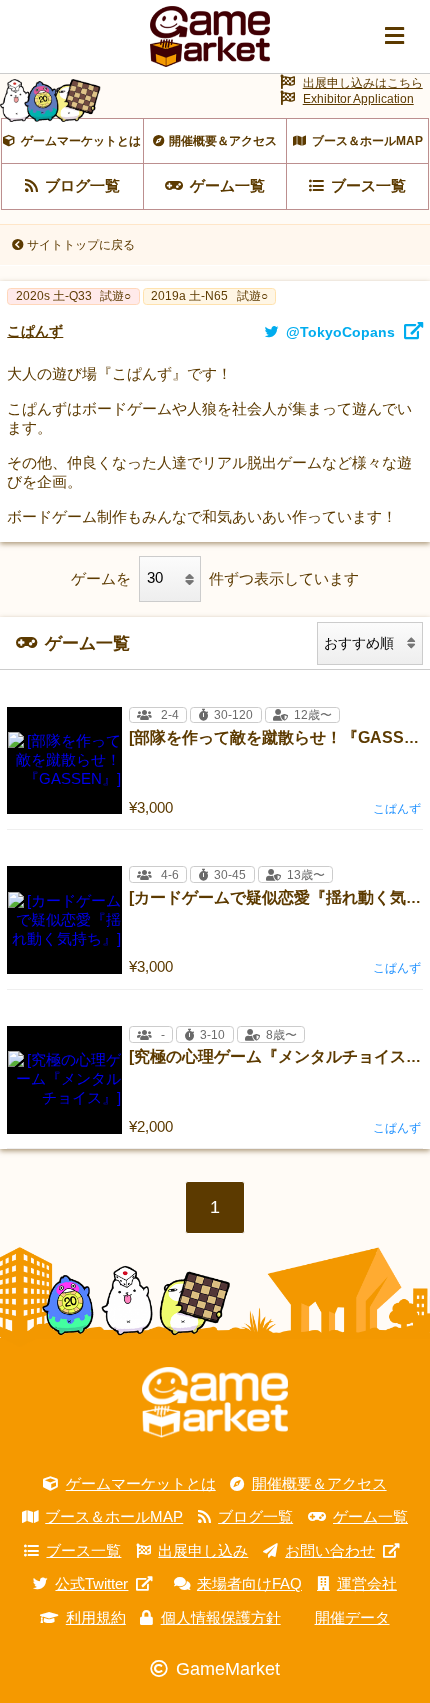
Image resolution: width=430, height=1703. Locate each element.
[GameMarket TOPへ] (215, 1402)
